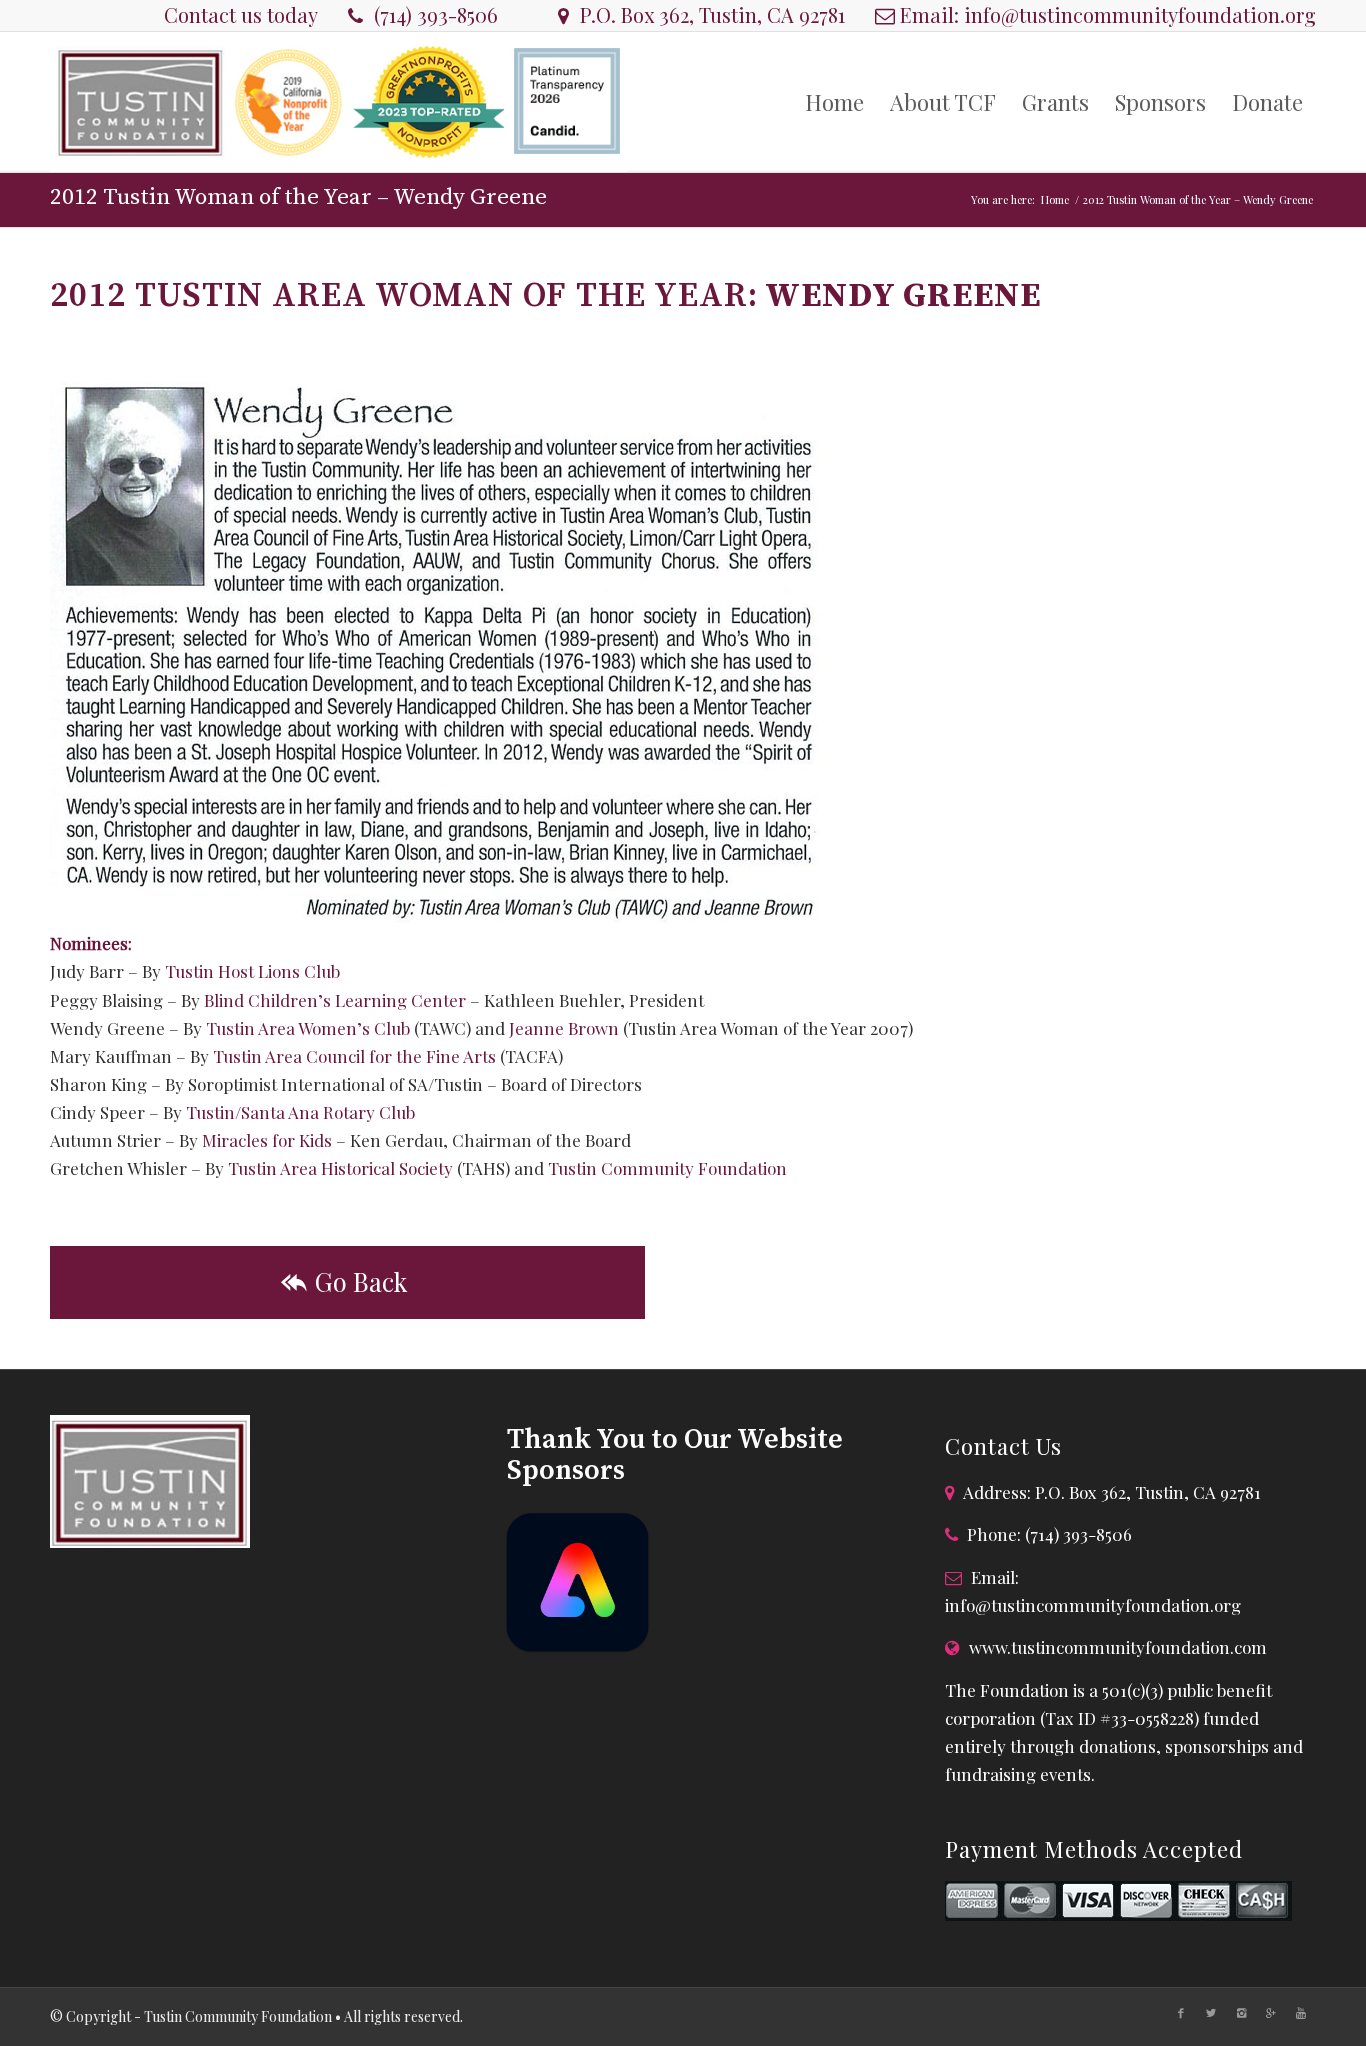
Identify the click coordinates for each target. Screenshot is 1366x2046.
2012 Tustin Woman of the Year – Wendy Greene (298, 197)
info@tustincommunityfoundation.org (1140, 14)
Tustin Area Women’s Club (308, 1028)
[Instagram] (1241, 2013)
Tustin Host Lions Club (252, 971)
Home (1055, 199)
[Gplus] (1271, 2013)
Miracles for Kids (267, 1140)
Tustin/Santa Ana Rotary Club (300, 1112)
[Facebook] (1181, 2013)
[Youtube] (1301, 2013)
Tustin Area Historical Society (340, 1168)
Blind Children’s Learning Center (335, 1000)
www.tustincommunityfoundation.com (1118, 1647)
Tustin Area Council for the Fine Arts (354, 1056)
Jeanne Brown (564, 1028)
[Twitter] (1211, 2013)
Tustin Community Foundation (667, 1168)
